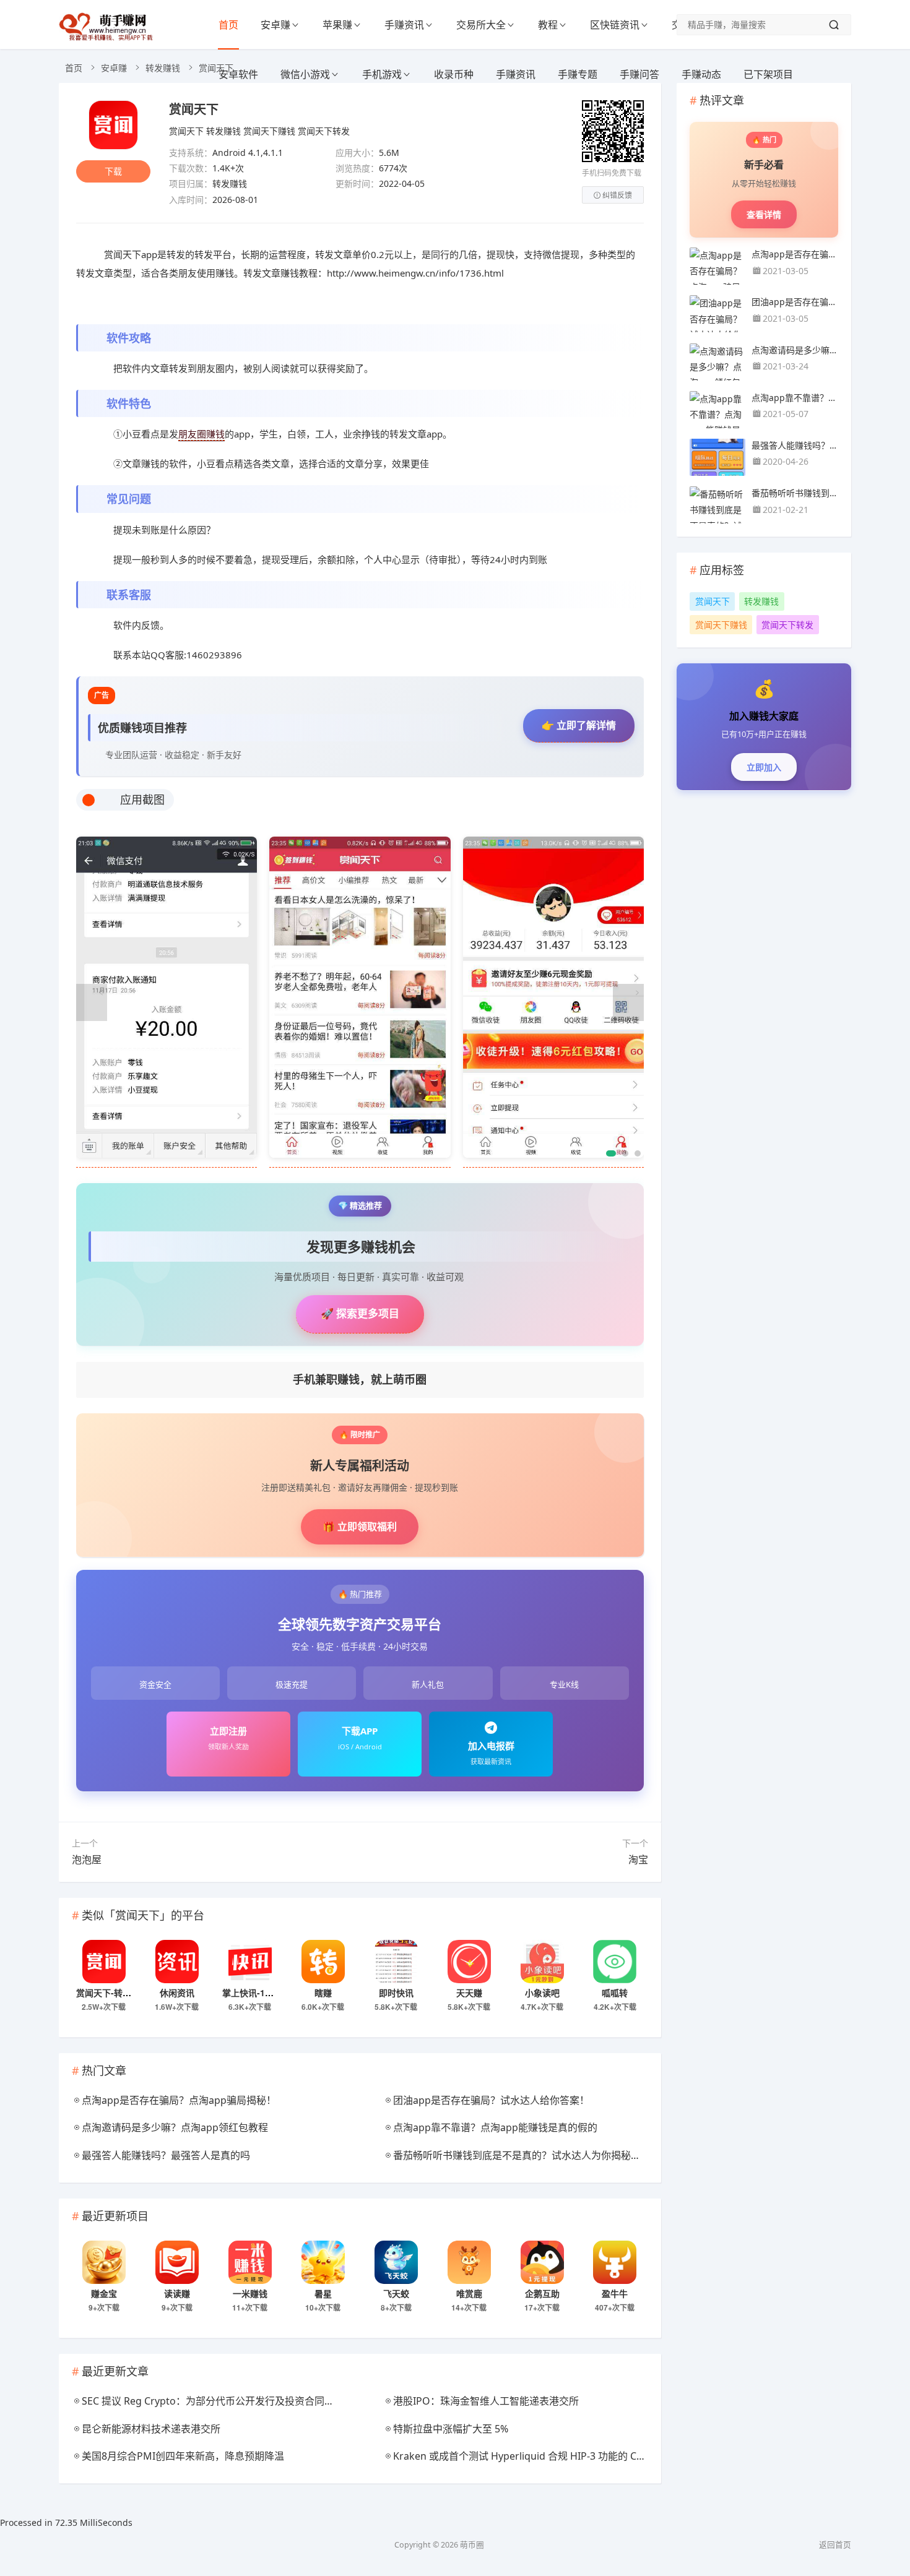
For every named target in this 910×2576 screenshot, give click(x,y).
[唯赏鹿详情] (469, 2262)
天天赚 (469, 1992)
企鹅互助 (542, 2293)
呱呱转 (615, 1992)
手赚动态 (701, 74)
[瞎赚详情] (323, 1962)
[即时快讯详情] (396, 1962)
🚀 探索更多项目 (360, 1313)
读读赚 (177, 2293)
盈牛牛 (615, 2293)
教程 (548, 25)
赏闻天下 (194, 109)
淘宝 (638, 1859)
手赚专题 (578, 74)
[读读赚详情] (177, 2262)
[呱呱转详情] (615, 1962)
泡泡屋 (87, 1859)
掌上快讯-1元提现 (257, 1992)
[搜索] (834, 25)
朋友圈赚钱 (201, 434)
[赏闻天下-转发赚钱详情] (104, 1962)
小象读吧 (542, 1992)
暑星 (323, 2293)
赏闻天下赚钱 (269, 131)
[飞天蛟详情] (396, 2262)
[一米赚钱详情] (250, 2262)
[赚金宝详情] (104, 2262)
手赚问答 (639, 74)
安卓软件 (238, 74)
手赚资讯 (404, 25)
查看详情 (764, 214)
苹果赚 (337, 25)
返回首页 (835, 2545)
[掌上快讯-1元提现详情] (250, 1962)
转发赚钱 (163, 68)
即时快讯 (396, 1992)
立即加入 (764, 767)
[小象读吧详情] (542, 1962)
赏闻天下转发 (324, 131)
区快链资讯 (615, 25)
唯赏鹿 (469, 2293)
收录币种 (454, 74)
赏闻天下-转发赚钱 (112, 1992)
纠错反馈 (617, 195)
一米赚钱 (250, 2293)
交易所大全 (481, 25)
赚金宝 (104, 2293)
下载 (113, 171)
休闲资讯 (177, 1992)
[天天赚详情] (469, 1962)
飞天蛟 (396, 2293)
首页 (228, 25)
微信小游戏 (305, 74)
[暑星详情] (323, 2262)
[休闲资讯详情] (177, 1962)
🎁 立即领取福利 (360, 1527)
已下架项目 (768, 74)
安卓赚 (275, 25)
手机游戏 (382, 74)
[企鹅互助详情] (542, 2262)
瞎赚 (323, 1992)
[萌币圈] (108, 37)
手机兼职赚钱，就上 (360, 1379)
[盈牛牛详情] (615, 2262)
